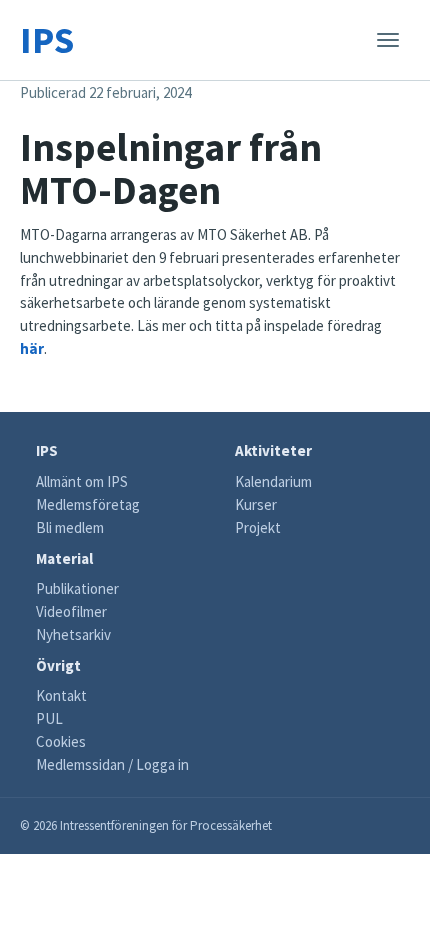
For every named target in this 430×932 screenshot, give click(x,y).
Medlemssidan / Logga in (112, 764)
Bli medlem (70, 527)
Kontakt (61, 695)
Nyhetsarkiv (73, 634)
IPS (47, 39)
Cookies (61, 741)
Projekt (258, 527)
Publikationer (77, 588)
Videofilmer (71, 611)
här (32, 348)
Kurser (256, 504)
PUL (49, 718)
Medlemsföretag (88, 504)
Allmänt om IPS (82, 481)
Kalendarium (273, 481)
